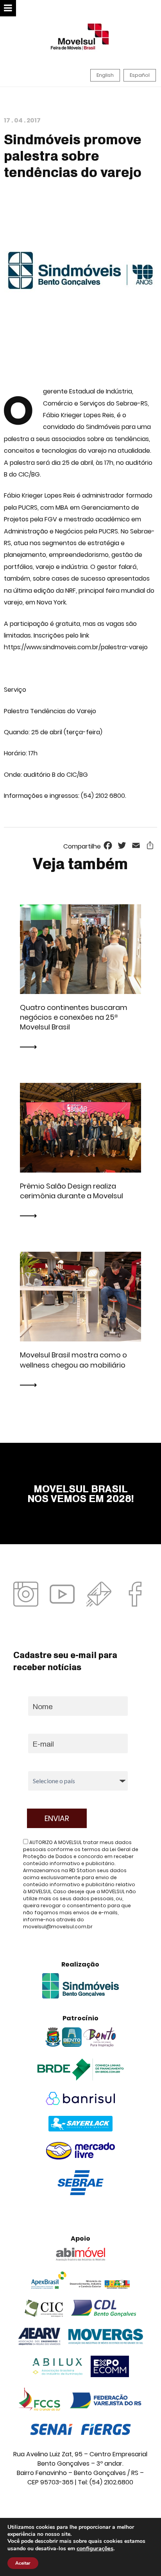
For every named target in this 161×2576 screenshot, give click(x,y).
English (105, 75)
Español (140, 75)
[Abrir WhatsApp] (141, 2556)
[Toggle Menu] (8, 8)
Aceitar (23, 2563)
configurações (95, 2548)
